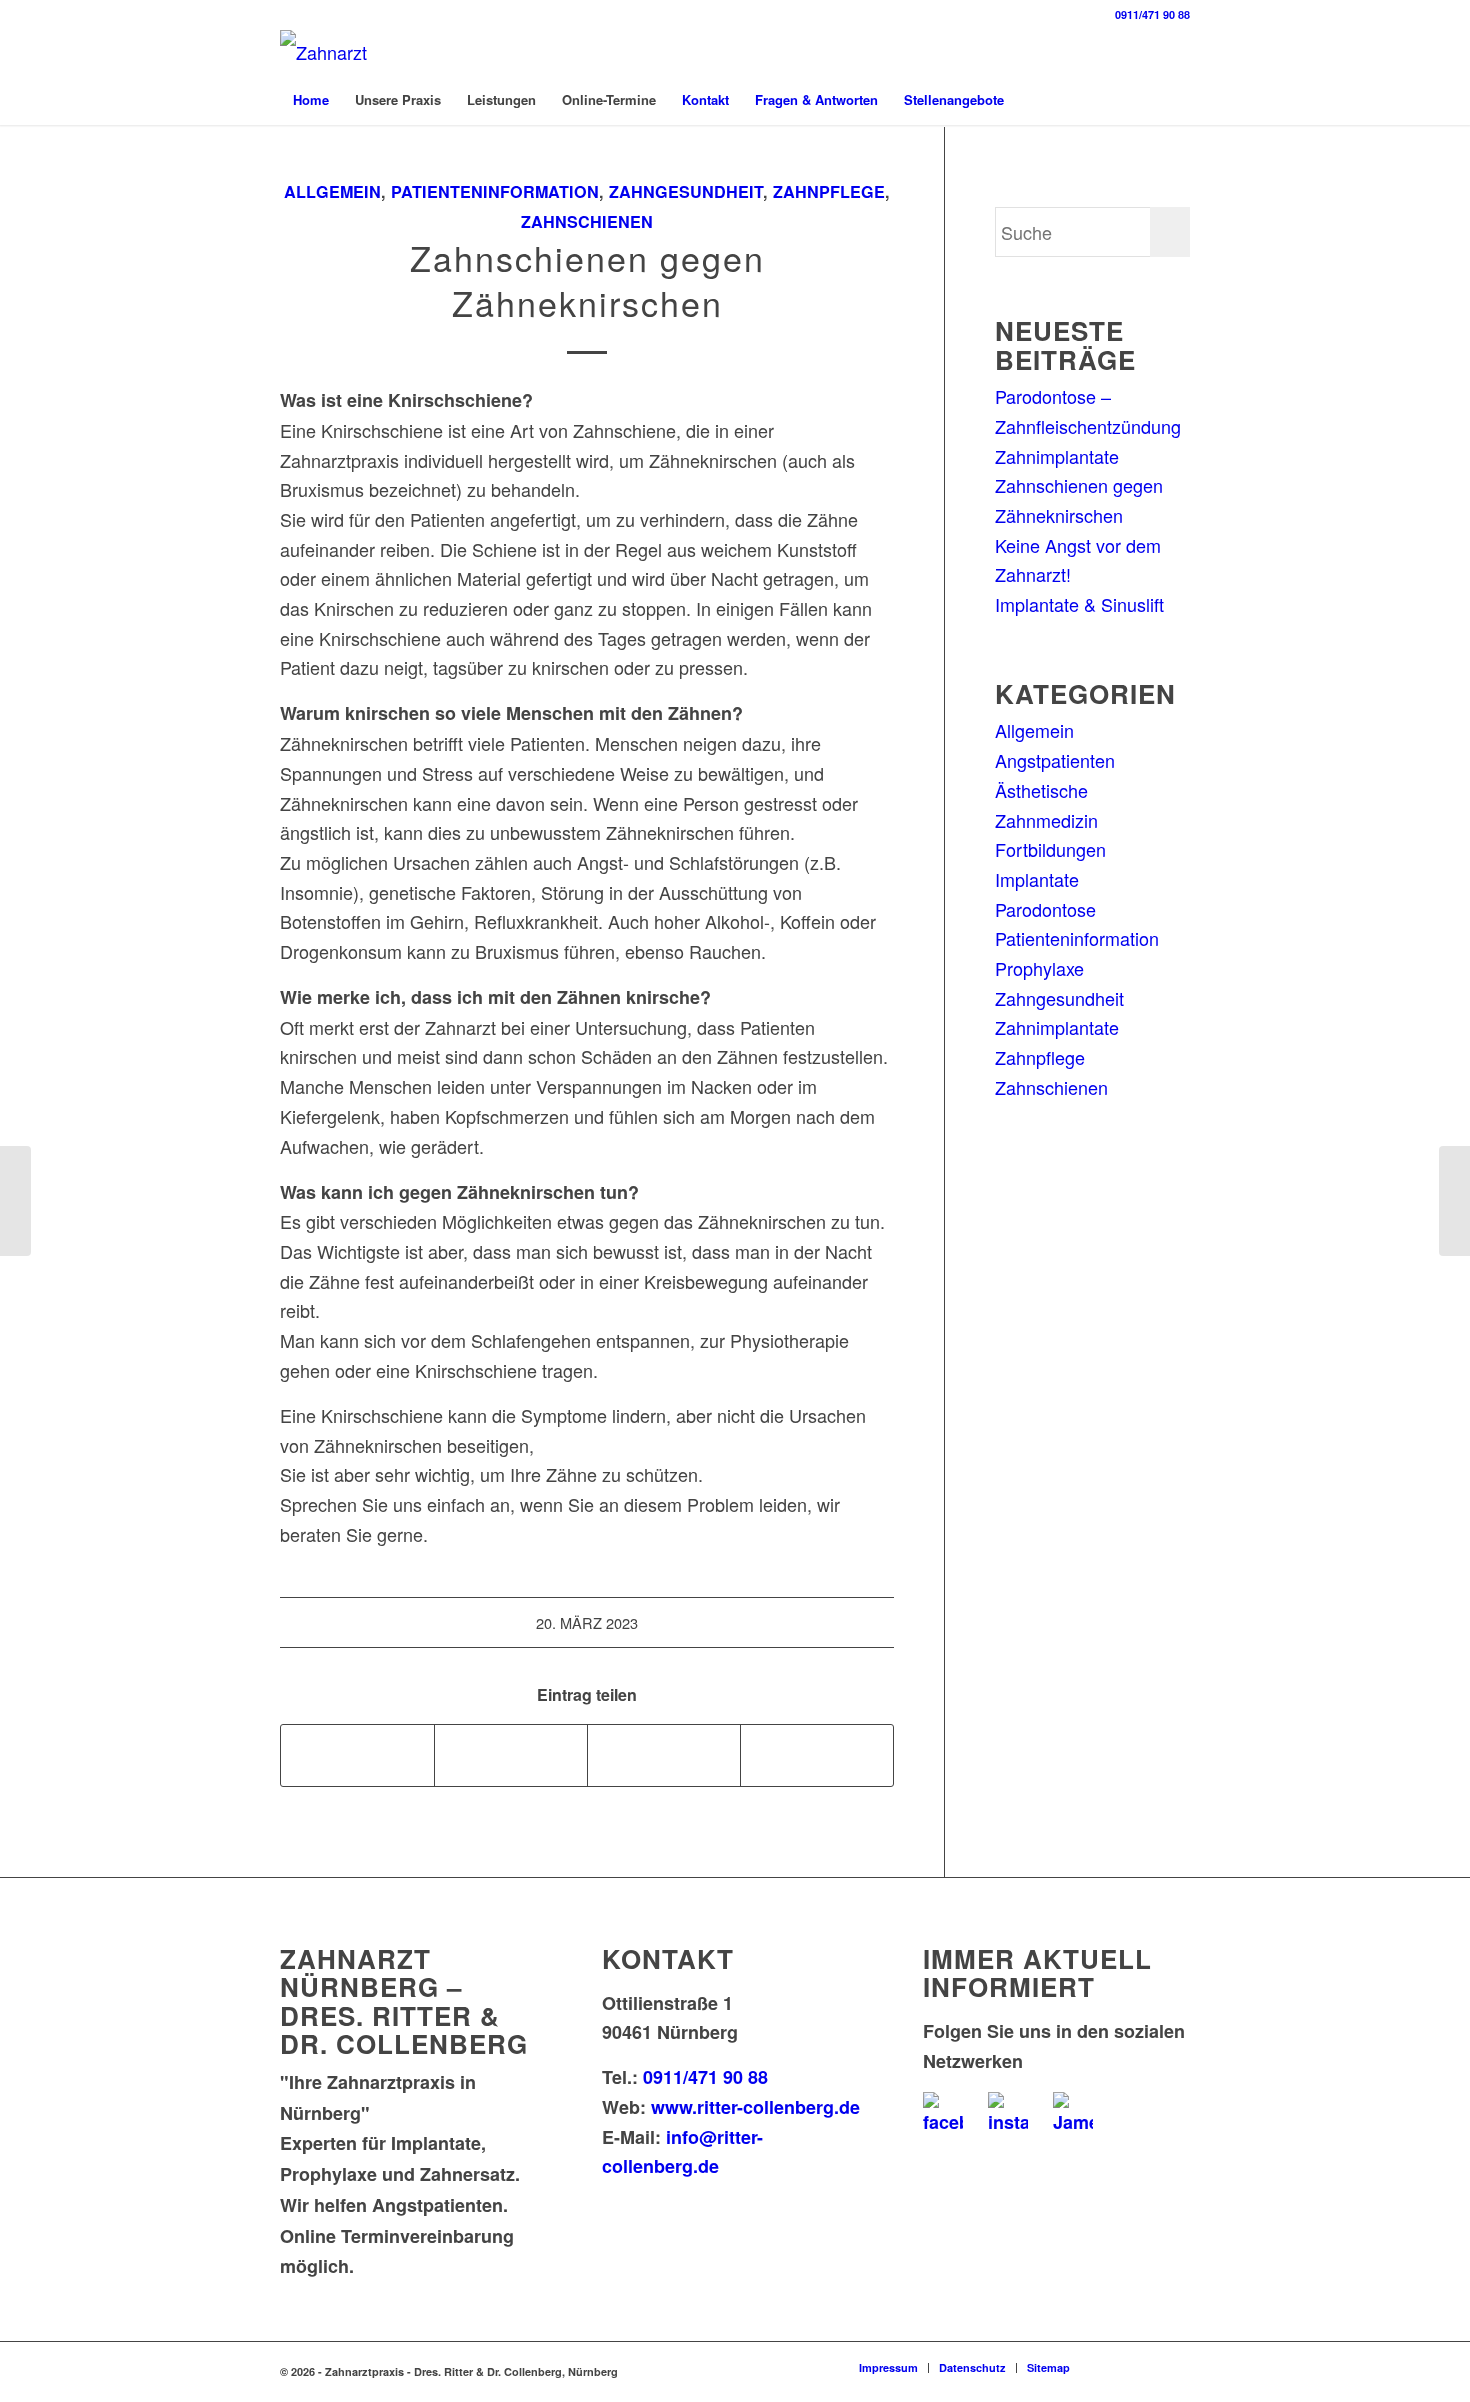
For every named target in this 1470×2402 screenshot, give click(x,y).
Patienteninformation (495, 191)
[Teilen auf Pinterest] (664, 1755)
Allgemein (332, 191)
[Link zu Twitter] (1175, 53)
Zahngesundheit (686, 191)
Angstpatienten (1055, 760)
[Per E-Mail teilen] (817, 1755)
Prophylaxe (1039, 968)
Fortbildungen (1050, 849)
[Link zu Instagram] (1145, 53)
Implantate (1037, 879)
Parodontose (1045, 909)
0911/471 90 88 (1151, 14)
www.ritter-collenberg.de (755, 2107)
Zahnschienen (587, 221)
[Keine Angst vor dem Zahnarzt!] (15, 1201)
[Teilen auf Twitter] (511, 1755)
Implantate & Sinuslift (1079, 604)
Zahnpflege (829, 191)
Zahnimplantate (1057, 456)
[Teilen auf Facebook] (357, 1755)
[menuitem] (311, 100)
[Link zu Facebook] (1115, 53)
